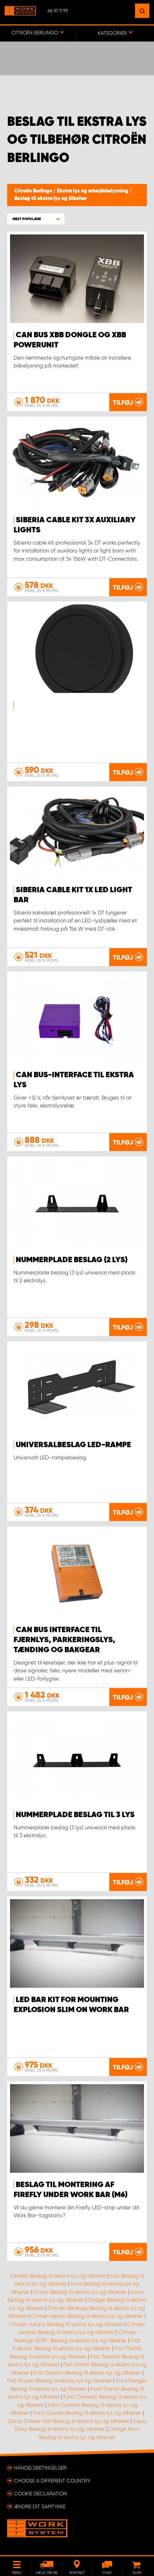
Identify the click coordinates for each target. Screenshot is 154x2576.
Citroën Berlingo (34, 191)
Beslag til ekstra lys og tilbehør (50, 199)
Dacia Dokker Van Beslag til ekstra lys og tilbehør (68, 2421)
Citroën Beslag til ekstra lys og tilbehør (58, 2276)
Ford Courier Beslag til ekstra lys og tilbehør (87, 2413)
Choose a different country (52, 2481)
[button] (36, 219)
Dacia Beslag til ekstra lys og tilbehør (80, 2292)
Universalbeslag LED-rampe (73, 1445)
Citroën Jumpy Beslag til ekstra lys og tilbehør (66, 2324)
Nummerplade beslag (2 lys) (72, 1260)
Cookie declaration (40, 2494)
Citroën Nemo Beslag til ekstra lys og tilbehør (87, 2316)
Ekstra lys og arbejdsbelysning (93, 191)
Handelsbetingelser (40, 2468)
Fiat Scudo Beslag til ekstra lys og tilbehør (59, 2381)
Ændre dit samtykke (40, 2506)
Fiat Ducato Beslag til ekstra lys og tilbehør (87, 2373)
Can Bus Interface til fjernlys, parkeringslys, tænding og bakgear (64, 1640)
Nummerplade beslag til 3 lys (75, 1815)
